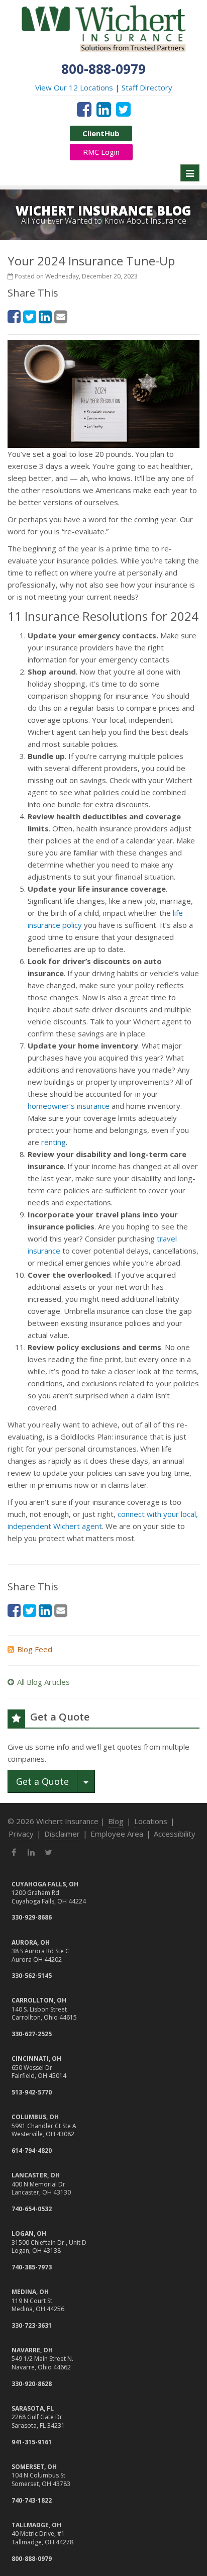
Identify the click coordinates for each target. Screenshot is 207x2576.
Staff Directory (147, 87)
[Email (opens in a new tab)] (61, 316)
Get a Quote (42, 1781)
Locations (151, 1821)
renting (54, 1142)
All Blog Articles (43, 1682)
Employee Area (117, 1834)
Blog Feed (35, 1649)
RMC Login (101, 152)
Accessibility (175, 1834)
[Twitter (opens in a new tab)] (123, 109)
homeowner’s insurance (69, 1106)
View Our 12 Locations (74, 87)
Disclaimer (62, 1834)
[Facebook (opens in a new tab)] (84, 109)
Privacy (21, 1834)
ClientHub (101, 133)
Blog (116, 1821)
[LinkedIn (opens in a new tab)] (104, 109)
